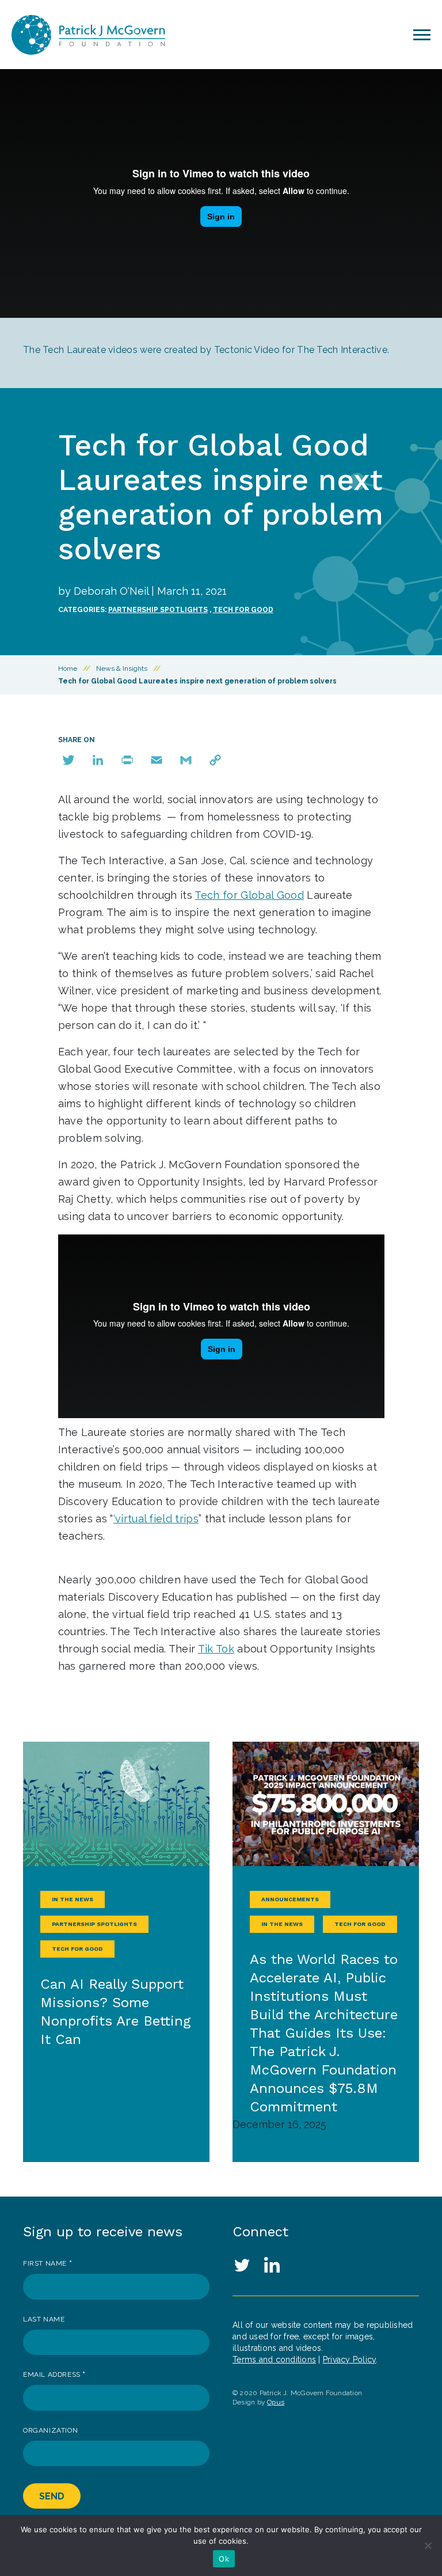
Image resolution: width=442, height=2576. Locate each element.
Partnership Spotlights (158, 610)
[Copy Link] (215, 760)
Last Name (44, 2319)
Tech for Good (243, 610)
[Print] (127, 760)
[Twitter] (68, 760)
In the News (73, 1899)
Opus (276, 2402)
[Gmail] (186, 760)
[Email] (157, 760)
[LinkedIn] (98, 760)
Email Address (54, 2374)
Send (52, 2496)
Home (68, 668)
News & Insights (122, 668)
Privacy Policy (350, 2360)
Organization (50, 2430)
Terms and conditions (274, 2360)
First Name (47, 2263)
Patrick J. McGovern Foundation (98, 35)
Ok (224, 2559)
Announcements (290, 1899)
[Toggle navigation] (422, 35)
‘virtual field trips (156, 1519)
